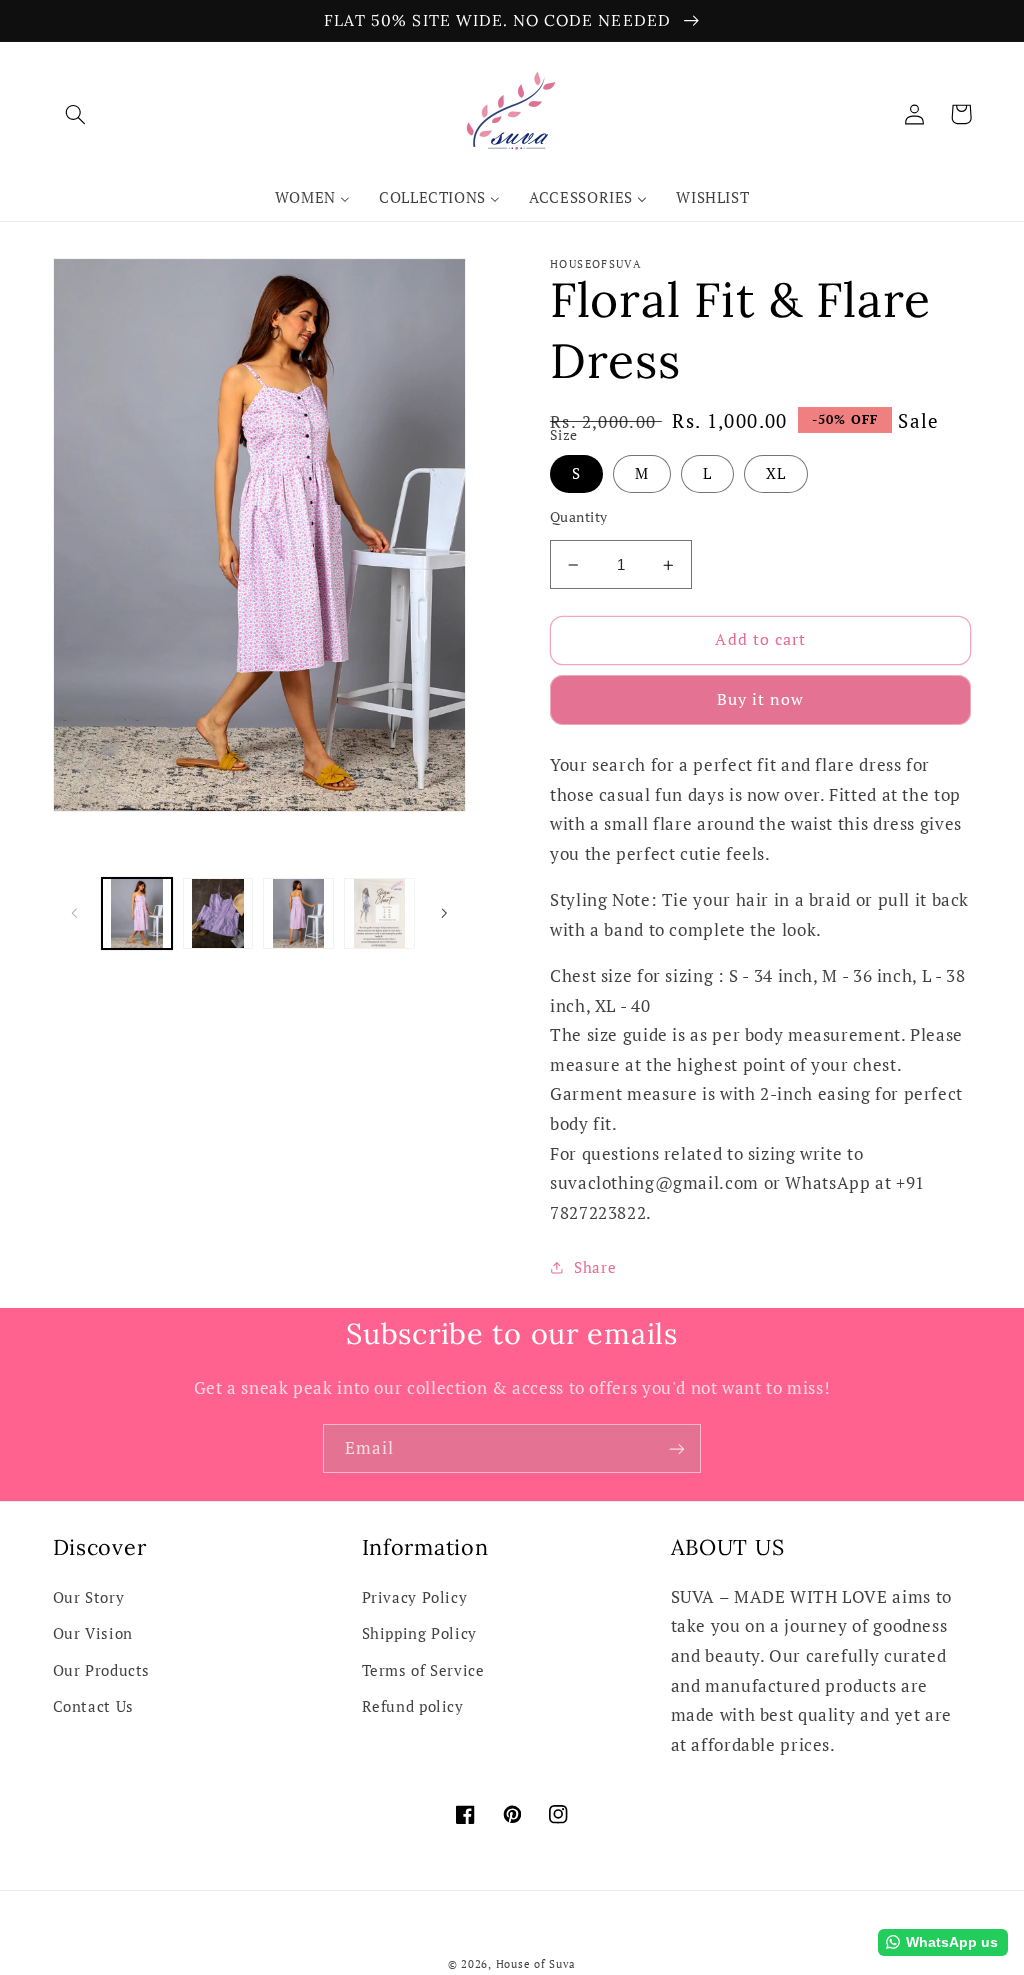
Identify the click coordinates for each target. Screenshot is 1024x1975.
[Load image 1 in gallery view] (137, 913)
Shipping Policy (419, 1633)
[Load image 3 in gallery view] (298, 913)
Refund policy (413, 1706)
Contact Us (93, 1706)
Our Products (102, 1670)
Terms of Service (423, 1670)
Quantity (578, 517)
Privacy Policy (415, 1597)
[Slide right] (444, 913)
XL (776, 473)
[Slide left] (75, 913)
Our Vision (93, 1633)
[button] (76, 114)
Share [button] (595, 1267)
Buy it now (761, 699)
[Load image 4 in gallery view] (379, 913)
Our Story (89, 1597)
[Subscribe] (677, 1448)
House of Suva (536, 1964)
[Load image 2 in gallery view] (218, 913)
